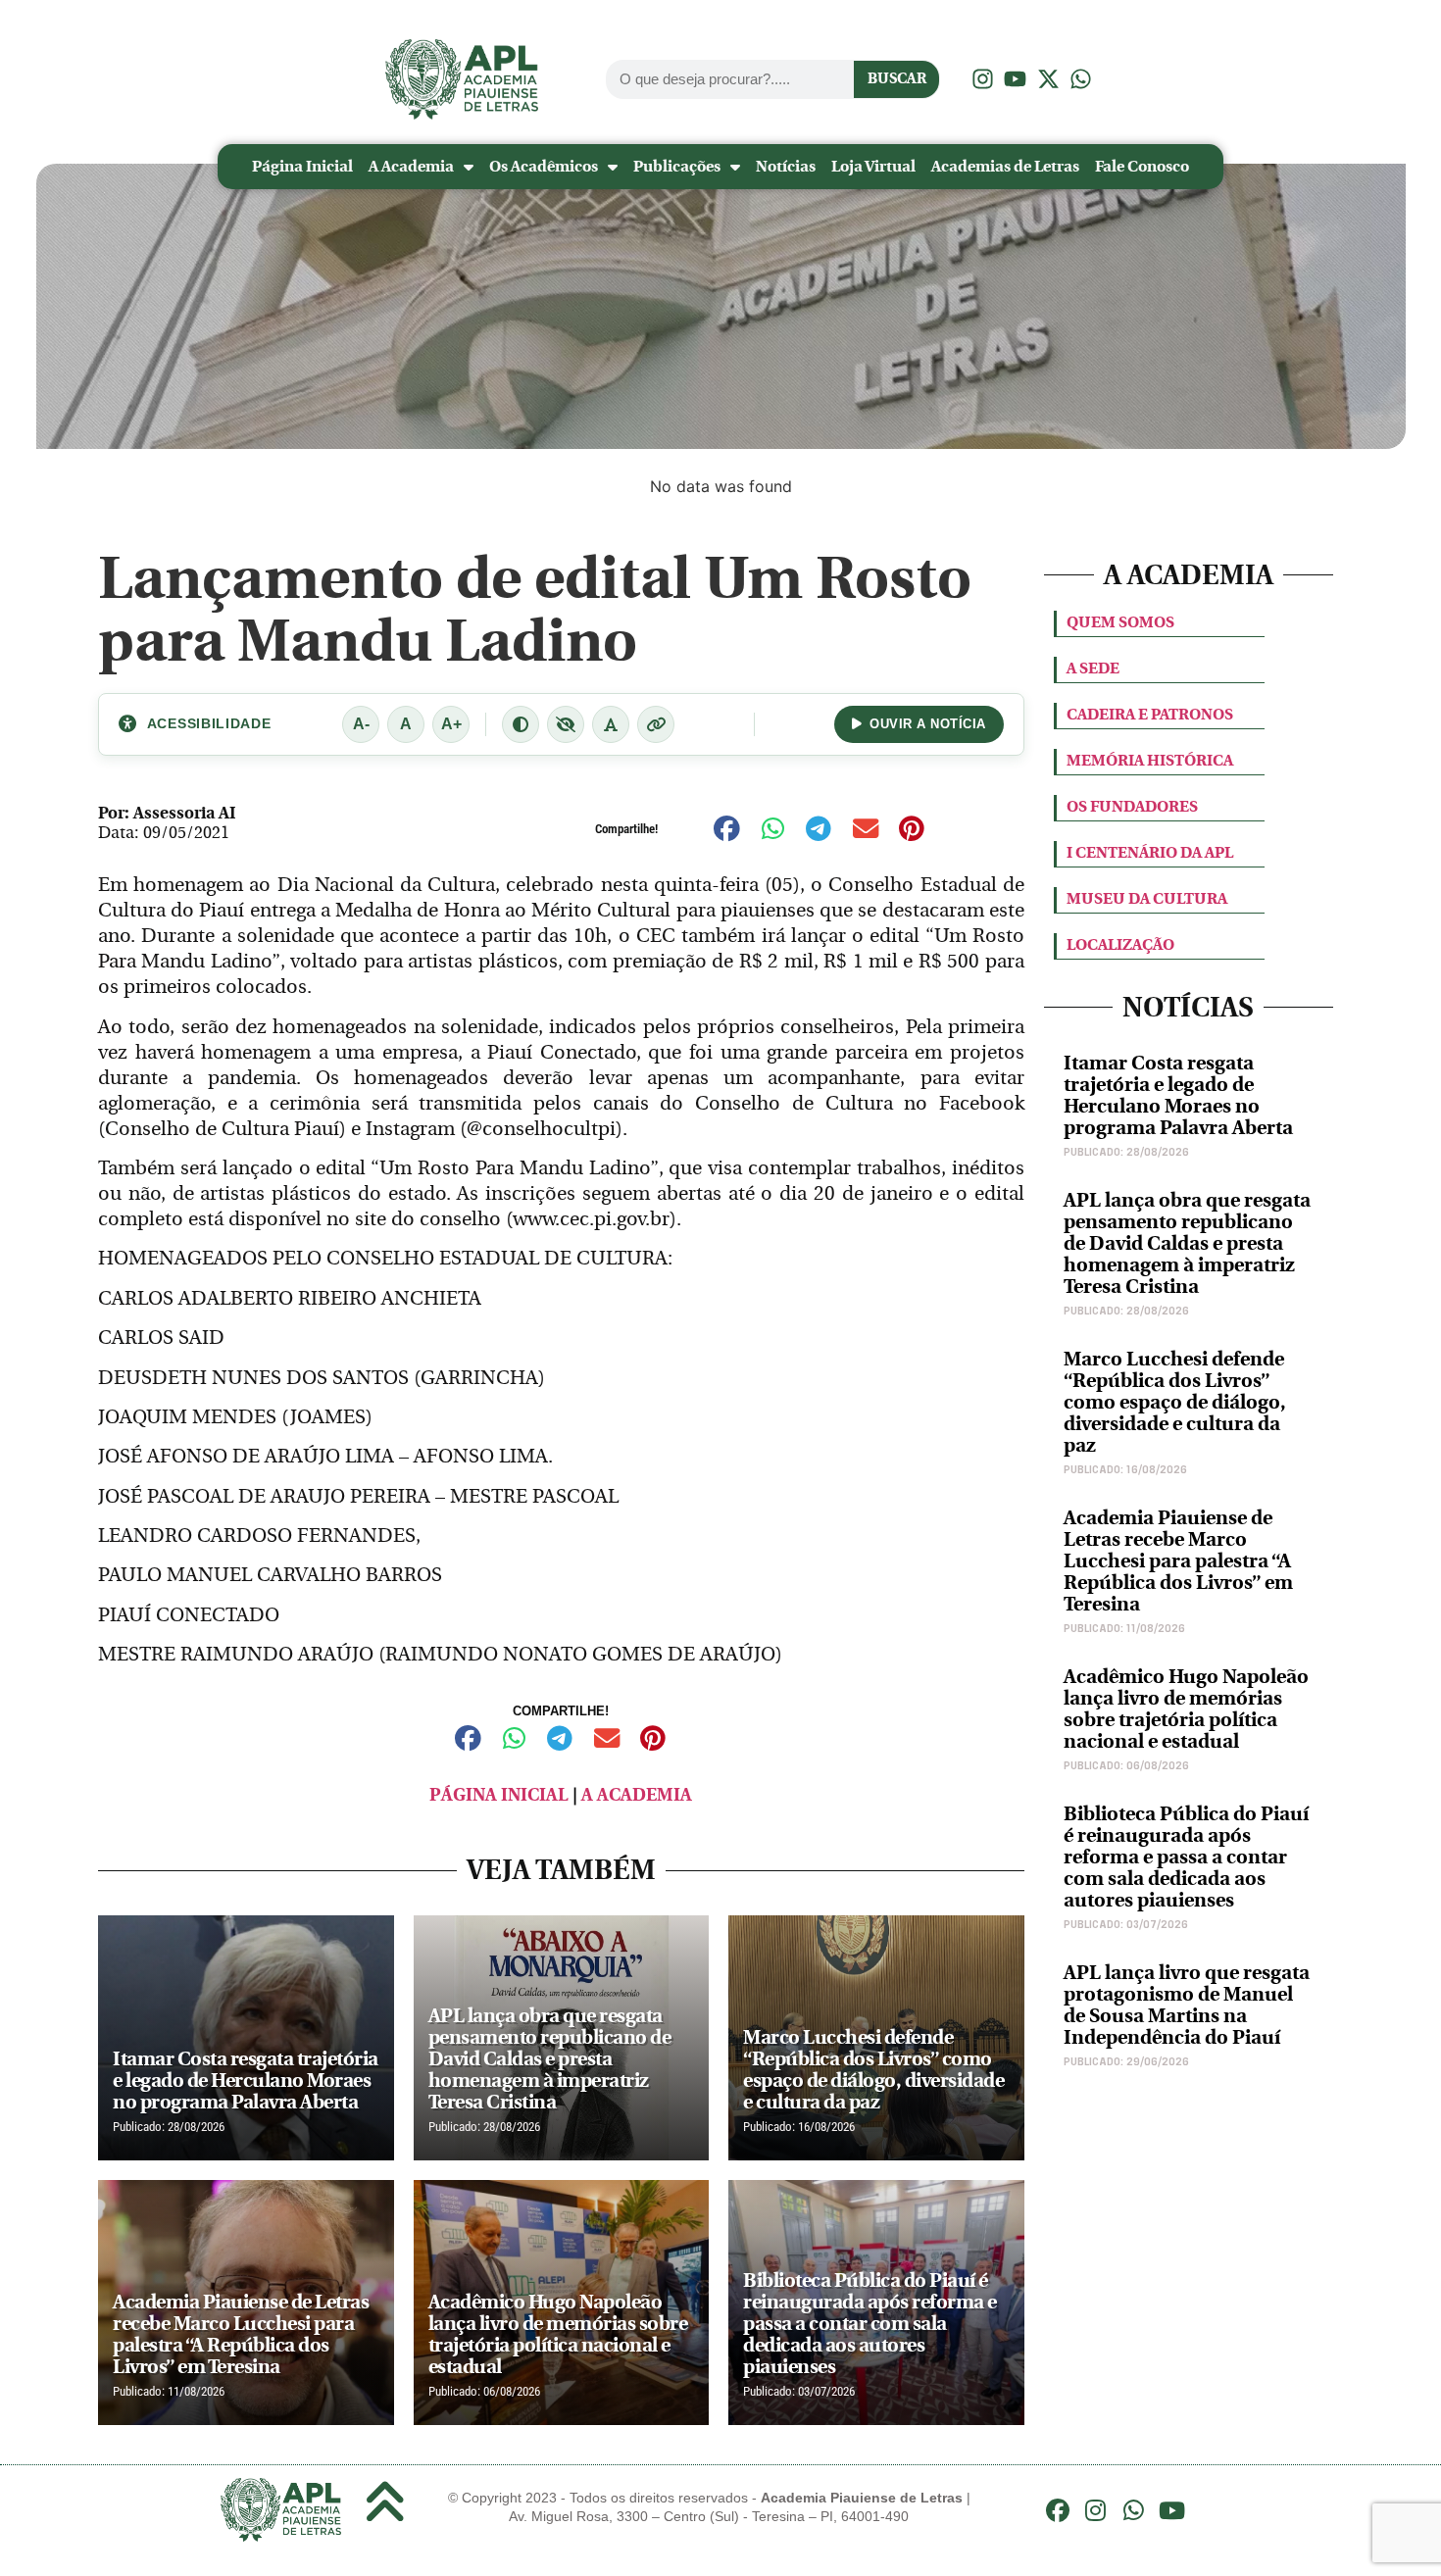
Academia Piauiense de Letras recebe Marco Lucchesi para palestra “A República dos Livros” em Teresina (1178, 1561)
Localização (1120, 944)
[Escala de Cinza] (566, 724)
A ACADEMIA (637, 1795)
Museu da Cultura (1147, 898)
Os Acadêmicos (544, 166)
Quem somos (1120, 622)
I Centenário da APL (1150, 852)
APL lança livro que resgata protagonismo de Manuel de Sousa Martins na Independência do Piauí (1187, 2005)
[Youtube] (1171, 2510)
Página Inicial (302, 166)
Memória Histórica (1150, 760)
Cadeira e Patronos (1150, 714)
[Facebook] (1058, 2510)
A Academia (411, 166)
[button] (727, 829)
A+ (451, 724)
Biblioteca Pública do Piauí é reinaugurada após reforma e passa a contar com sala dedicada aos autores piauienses (1186, 1857)
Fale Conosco (1142, 166)
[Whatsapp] (1134, 2510)
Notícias (786, 166)
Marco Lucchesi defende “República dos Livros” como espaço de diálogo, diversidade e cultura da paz (1175, 1402)
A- (361, 724)
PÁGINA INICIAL (499, 1795)
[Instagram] (1096, 2510)
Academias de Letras (1005, 166)
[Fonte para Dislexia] (611, 724)
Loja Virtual (873, 166)
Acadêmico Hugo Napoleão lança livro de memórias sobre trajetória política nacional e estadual (1186, 1709)
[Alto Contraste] (521, 724)
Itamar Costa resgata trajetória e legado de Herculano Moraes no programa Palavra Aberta (1178, 1095)
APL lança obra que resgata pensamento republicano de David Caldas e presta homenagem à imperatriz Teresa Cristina (1187, 1243)
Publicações (677, 166)
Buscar (897, 78)
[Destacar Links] (656, 724)
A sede (1093, 668)
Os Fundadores (1132, 806)
